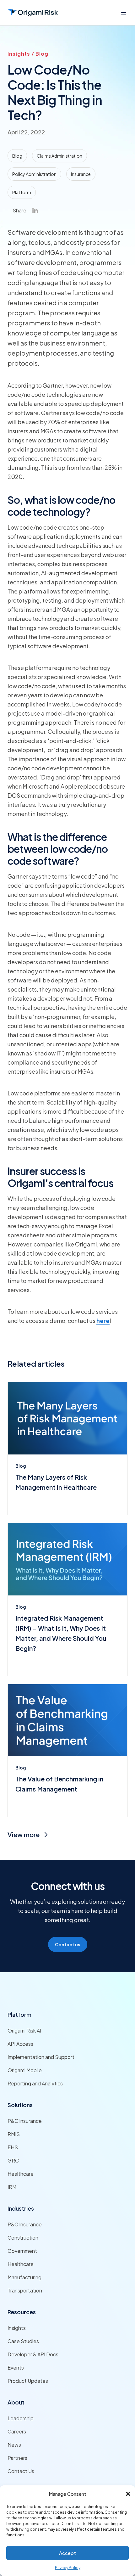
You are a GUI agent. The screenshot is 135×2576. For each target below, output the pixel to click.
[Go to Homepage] (33, 13)
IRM (12, 2187)
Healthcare (21, 2174)
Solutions (20, 2105)
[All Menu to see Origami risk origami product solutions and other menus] (124, 13)
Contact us (68, 1944)
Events (16, 2368)
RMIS (14, 2134)
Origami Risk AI (24, 2030)
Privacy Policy (68, 2568)
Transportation (25, 2290)
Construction (23, 2238)
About (16, 2402)
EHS (13, 2147)
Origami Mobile (25, 2070)
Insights (17, 2328)
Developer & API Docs (33, 2354)
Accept (67, 2553)
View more (24, 1834)
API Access (20, 2044)
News (14, 2445)
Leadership (21, 2418)
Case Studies (23, 2341)
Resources (22, 2312)
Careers (17, 2431)
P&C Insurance (25, 2121)
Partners (17, 2458)
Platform (19, 2014)
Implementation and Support (41, 2057)
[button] (128, 2494)
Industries (21, 2208)
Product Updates (28, 2381)
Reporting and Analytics (35, 2083)
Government (22, 2251)
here (103, 1321)
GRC (13, 2160)
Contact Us (21, 2471)
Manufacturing (24, 2277)
